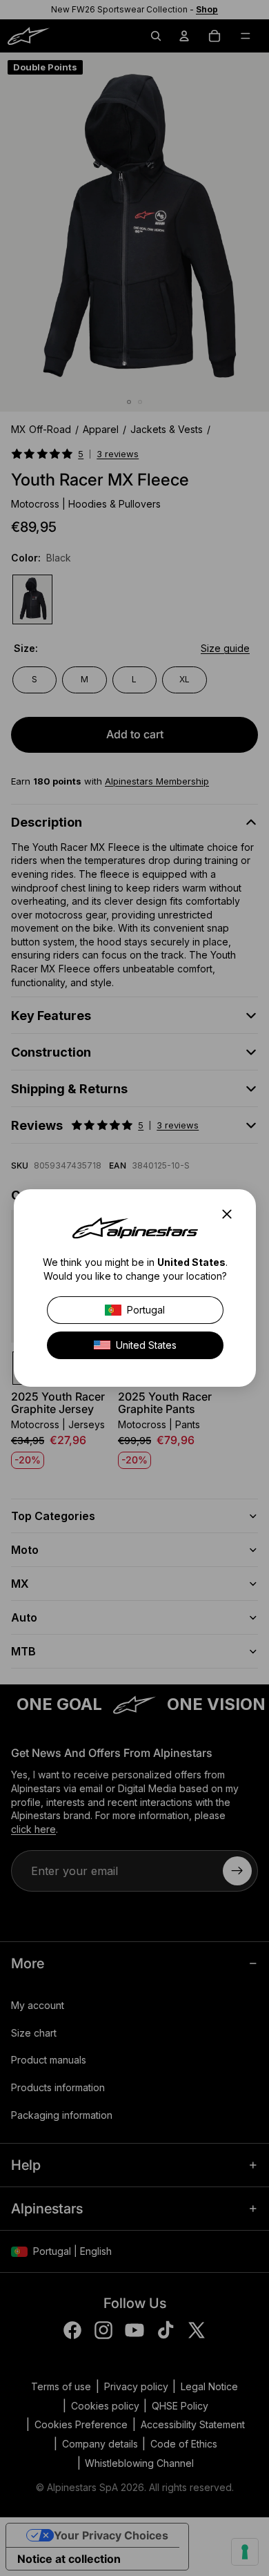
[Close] (231, 1214)
